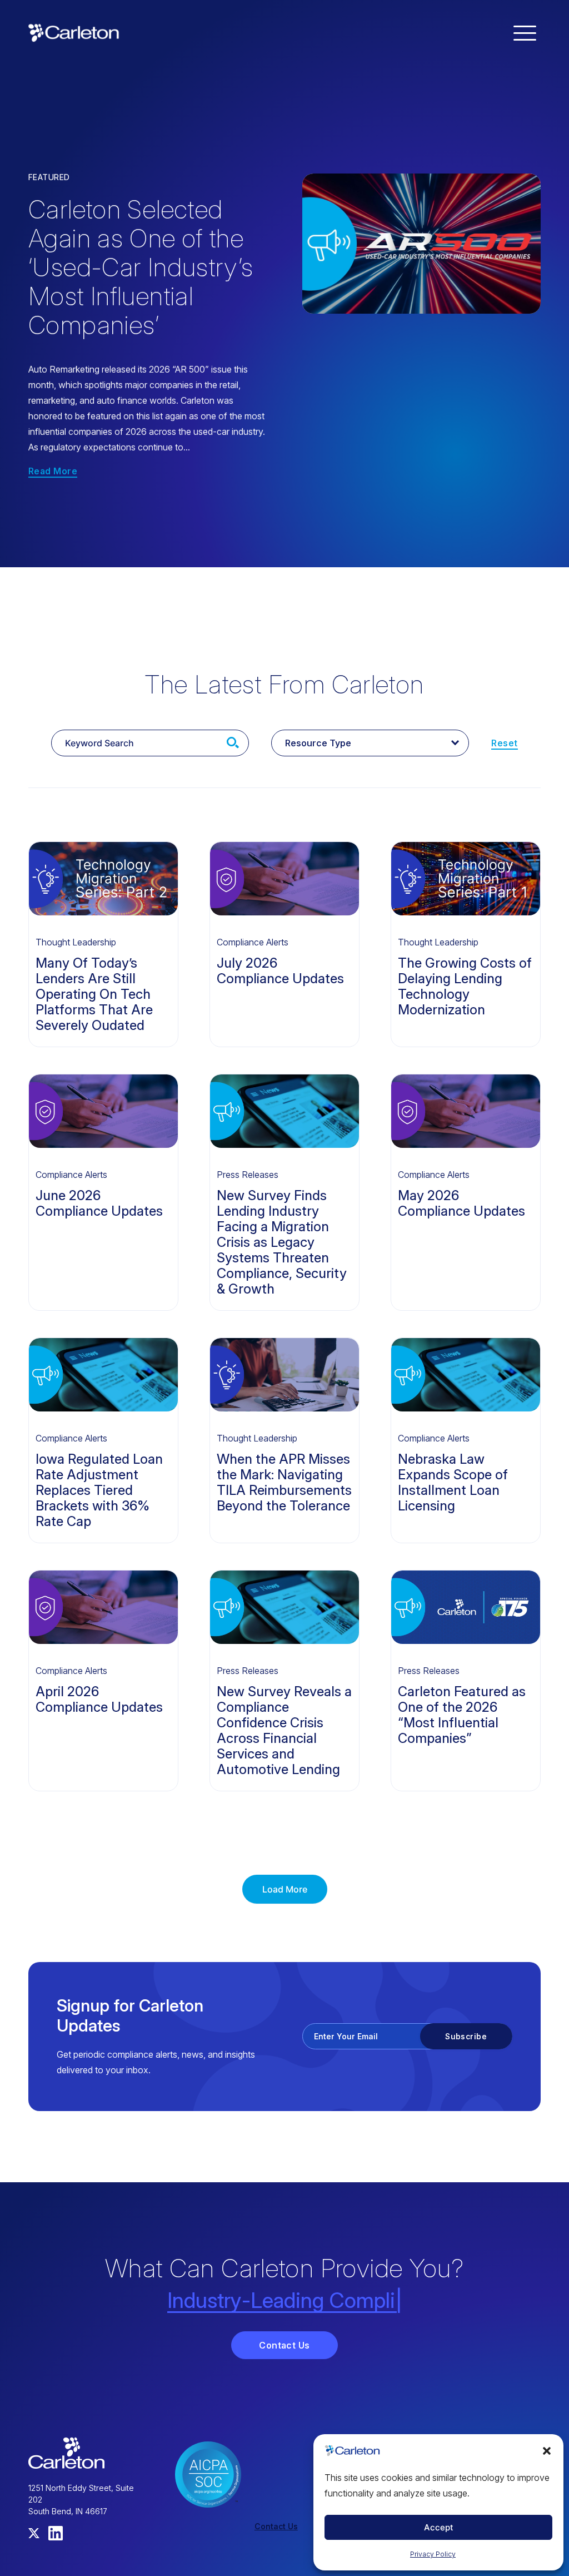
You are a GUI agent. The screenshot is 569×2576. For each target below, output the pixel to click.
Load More (285, 1889)
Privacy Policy (433, 2554)
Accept (439, 2527)
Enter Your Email (346, 2036)
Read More (53, 472)
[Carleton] (74, 32)
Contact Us (284, 2345)
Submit (233, 743)
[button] (547, 2451)
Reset (504, 743)
